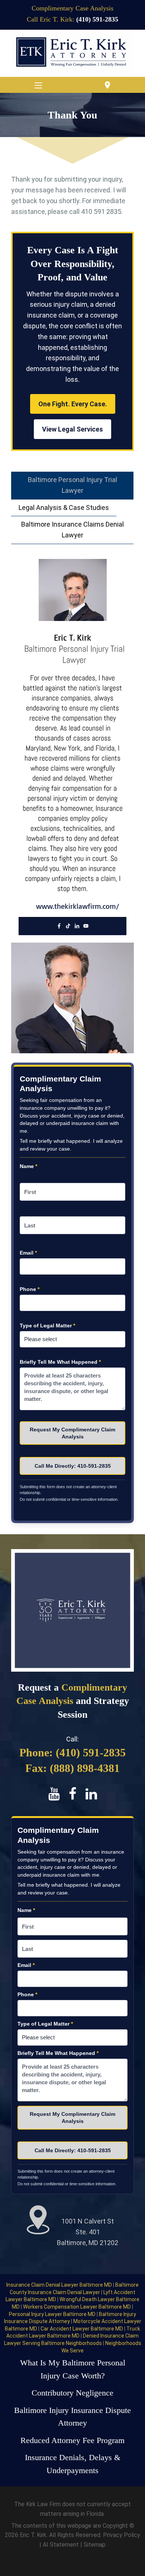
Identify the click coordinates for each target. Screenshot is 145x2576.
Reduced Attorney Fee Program (72, 2440)
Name (28, 1166)
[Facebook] (59, 926)
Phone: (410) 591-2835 (72, 1752)
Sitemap (95, 2545)
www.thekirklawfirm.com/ (78, 906)
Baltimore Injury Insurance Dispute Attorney (72, 2417)
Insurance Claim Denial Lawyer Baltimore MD (60, 2285)
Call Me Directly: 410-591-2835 (73, 1466)
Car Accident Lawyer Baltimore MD (82, 2329)
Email (28, 1253)
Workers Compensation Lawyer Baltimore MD (78, 2307)
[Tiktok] (68, 926)
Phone (30, 1289)
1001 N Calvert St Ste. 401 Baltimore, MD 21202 (88, 2232)
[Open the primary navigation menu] (38, 85)
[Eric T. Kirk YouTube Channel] (55, 1794)
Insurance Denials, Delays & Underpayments (73, 2464)
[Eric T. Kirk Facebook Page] (73, 1794)
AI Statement (62, 2545)
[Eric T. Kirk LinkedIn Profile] (91, 1794)
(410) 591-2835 (97, 19)
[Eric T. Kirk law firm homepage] (72, 53)
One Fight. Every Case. (73, 404)
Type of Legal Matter (47, 1326)
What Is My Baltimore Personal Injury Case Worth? (73, 2369)
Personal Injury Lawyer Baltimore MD (53, 2314)
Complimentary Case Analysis (72, 8)
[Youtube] (86, 926)
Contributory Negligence (72, 2393)
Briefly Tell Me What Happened (60, 1362)
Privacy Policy (122, 2535)
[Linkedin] (77, 926)
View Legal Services (72, 429)
